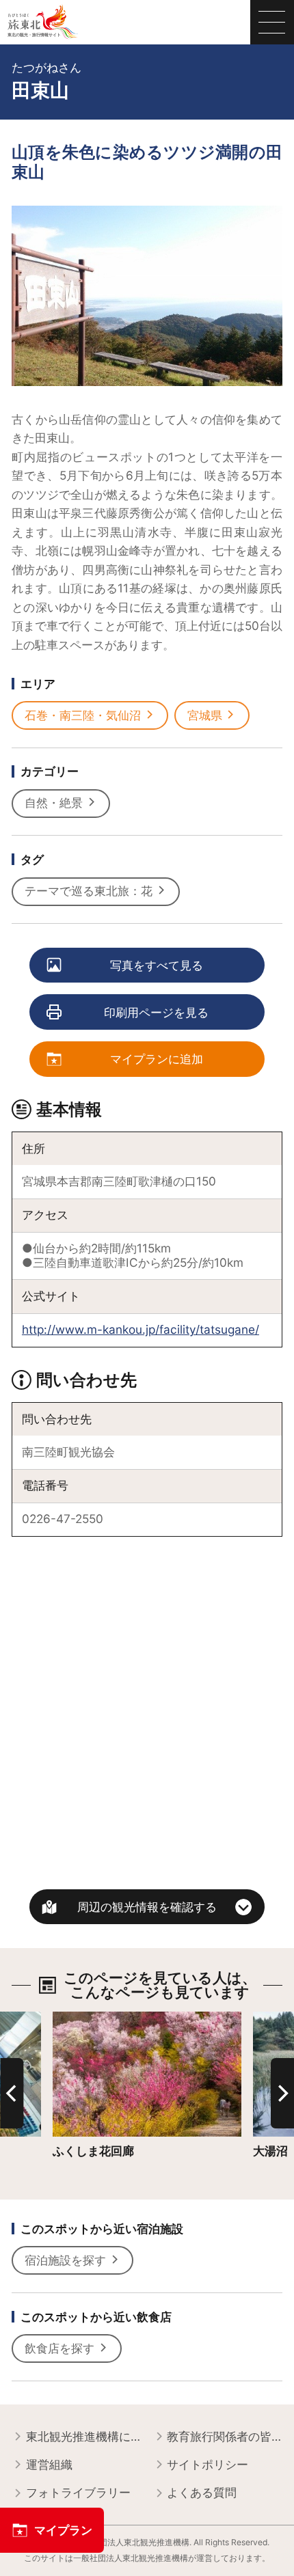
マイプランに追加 (157, 1059)
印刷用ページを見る (156, 1012)
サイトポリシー (208, 2464)
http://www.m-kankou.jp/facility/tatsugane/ (141, 1329)
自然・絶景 (54, 803)
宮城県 (205, 715)
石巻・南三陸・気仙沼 (83, 715)
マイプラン (63, 2530)
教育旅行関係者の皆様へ (225, 2436)
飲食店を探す (59, 2348)
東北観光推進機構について (83, 2436)
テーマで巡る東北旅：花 (89, 891)
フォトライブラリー (78, 2492)
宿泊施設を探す (65, 2260)
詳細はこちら (88, 2018)
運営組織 (49, 2464)
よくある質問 (202, 2492)
